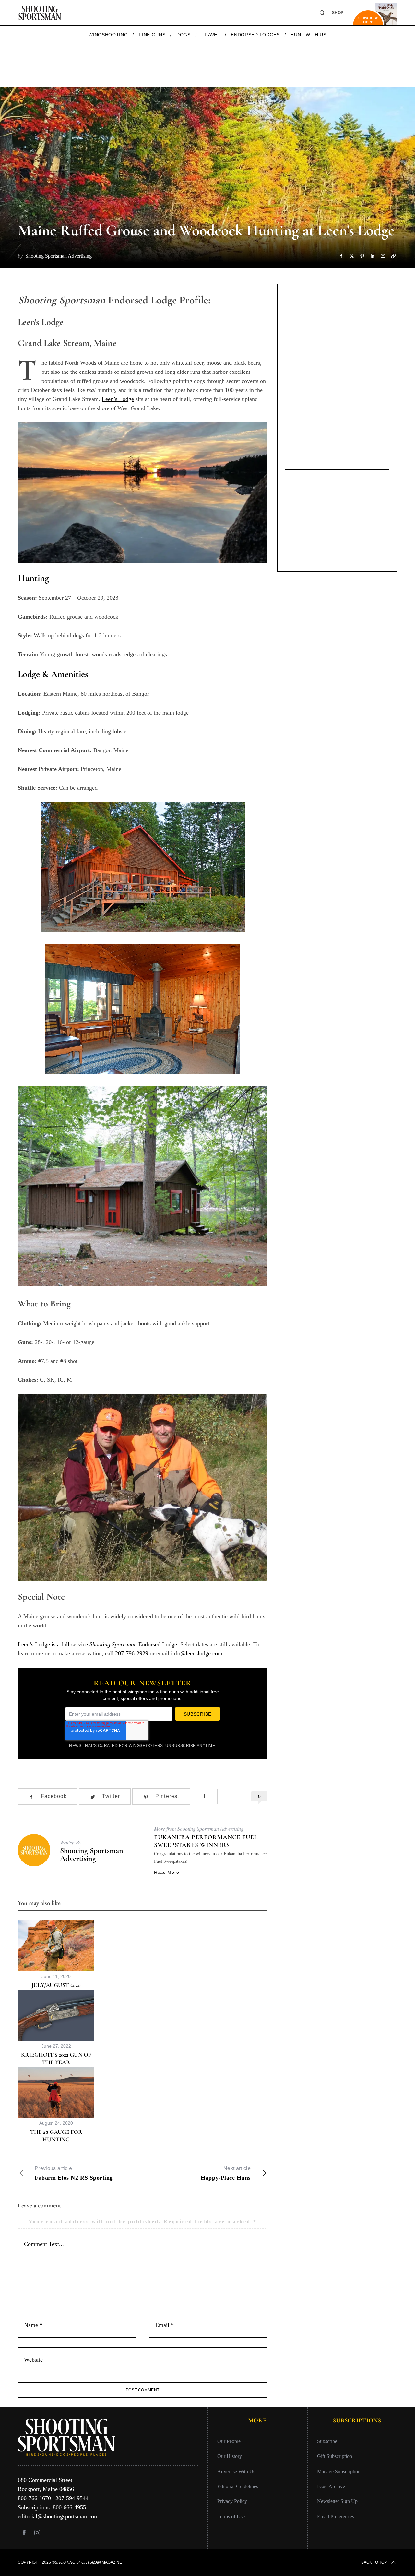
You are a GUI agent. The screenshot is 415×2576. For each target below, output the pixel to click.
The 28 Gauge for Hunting (56, 2136)
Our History (230, 2456)
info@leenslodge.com (197, 1653)
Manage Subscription (339, 2471)
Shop (338, 13)
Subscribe (327, 2441)
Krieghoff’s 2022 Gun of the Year (56, 2058)
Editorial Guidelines (238, 2486)
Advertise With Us (236, 2471)
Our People (229, 2441)
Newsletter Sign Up (337, 2501)
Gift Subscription (335, 2456)
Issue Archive (331, 2486)
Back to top (374, 2562)
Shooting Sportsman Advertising (92, 1855)
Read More (166, 1872)
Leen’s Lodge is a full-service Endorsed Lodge (97, 1644)
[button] (143, 867)
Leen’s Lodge (118, 399)
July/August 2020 (56, 1985)
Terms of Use (231, 2517)
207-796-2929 (132, 1653)
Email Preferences (336, 2517)
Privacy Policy (232, 2501)
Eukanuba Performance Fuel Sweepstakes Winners (206, 1841)
